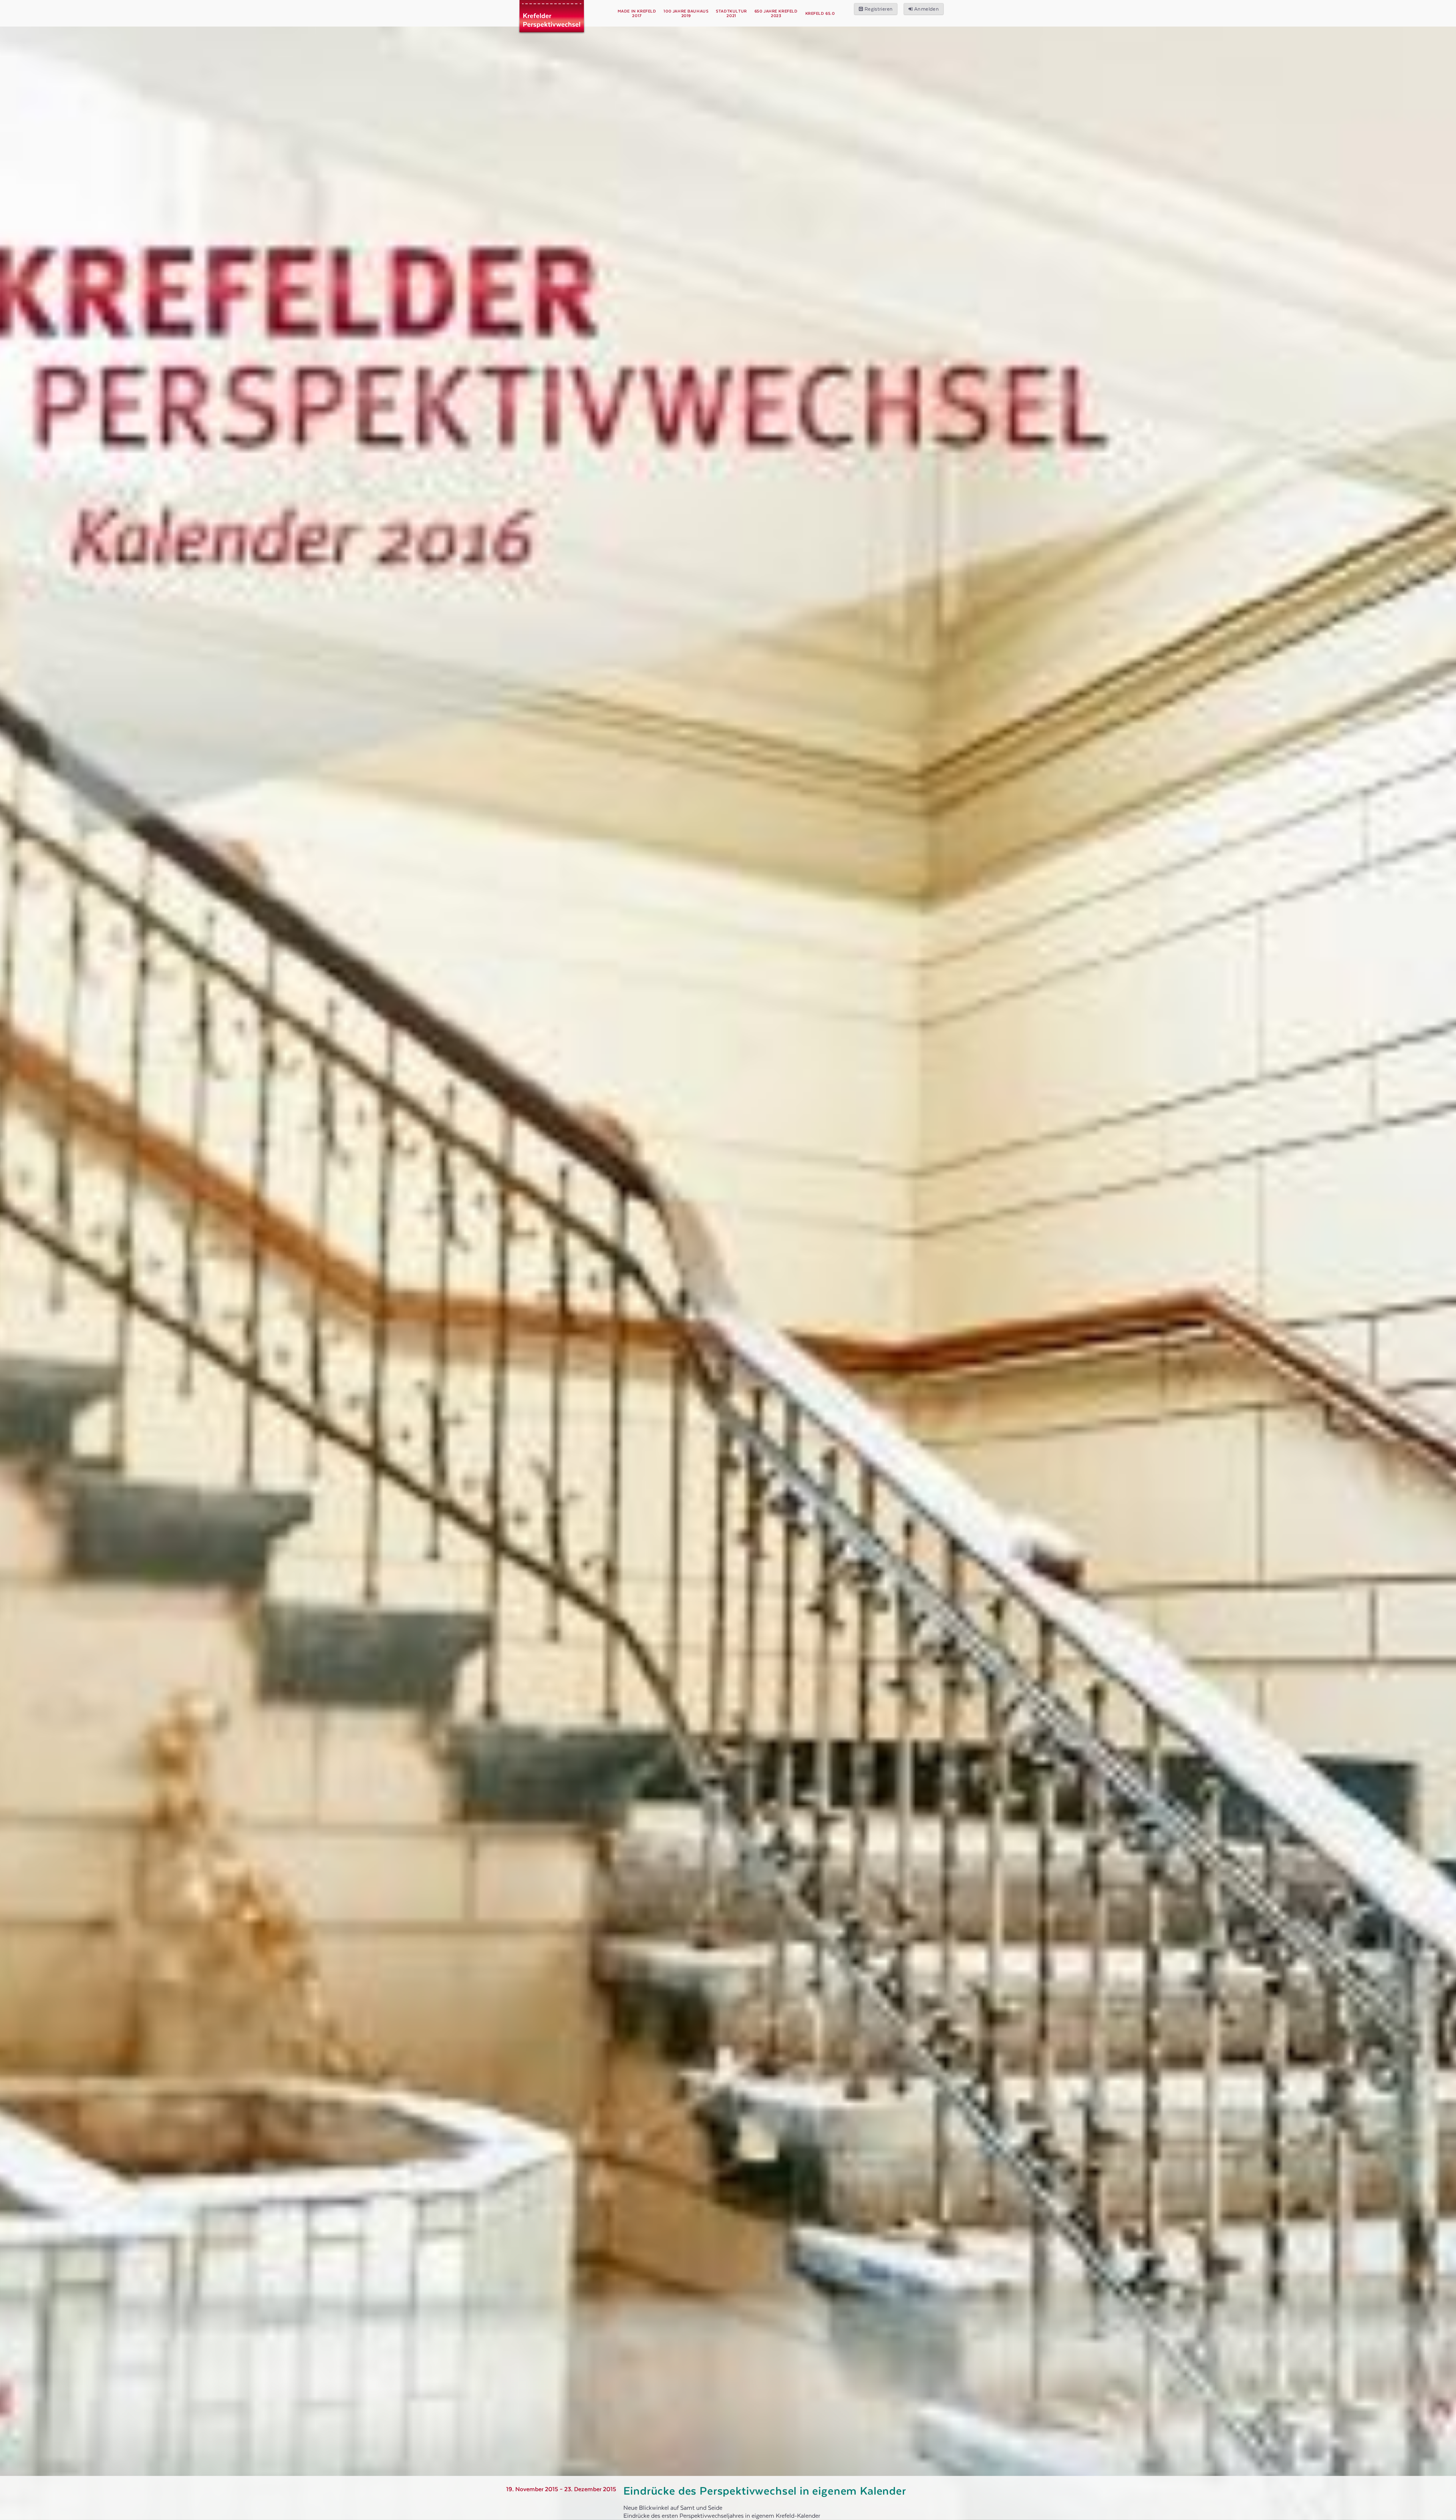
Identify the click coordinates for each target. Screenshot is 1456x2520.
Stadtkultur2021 (731, 14)
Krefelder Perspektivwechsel (552, 23)
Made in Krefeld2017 (637, 14)
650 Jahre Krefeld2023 (776, 14)
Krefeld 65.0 (820, 14)
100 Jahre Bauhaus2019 (686, 14)
